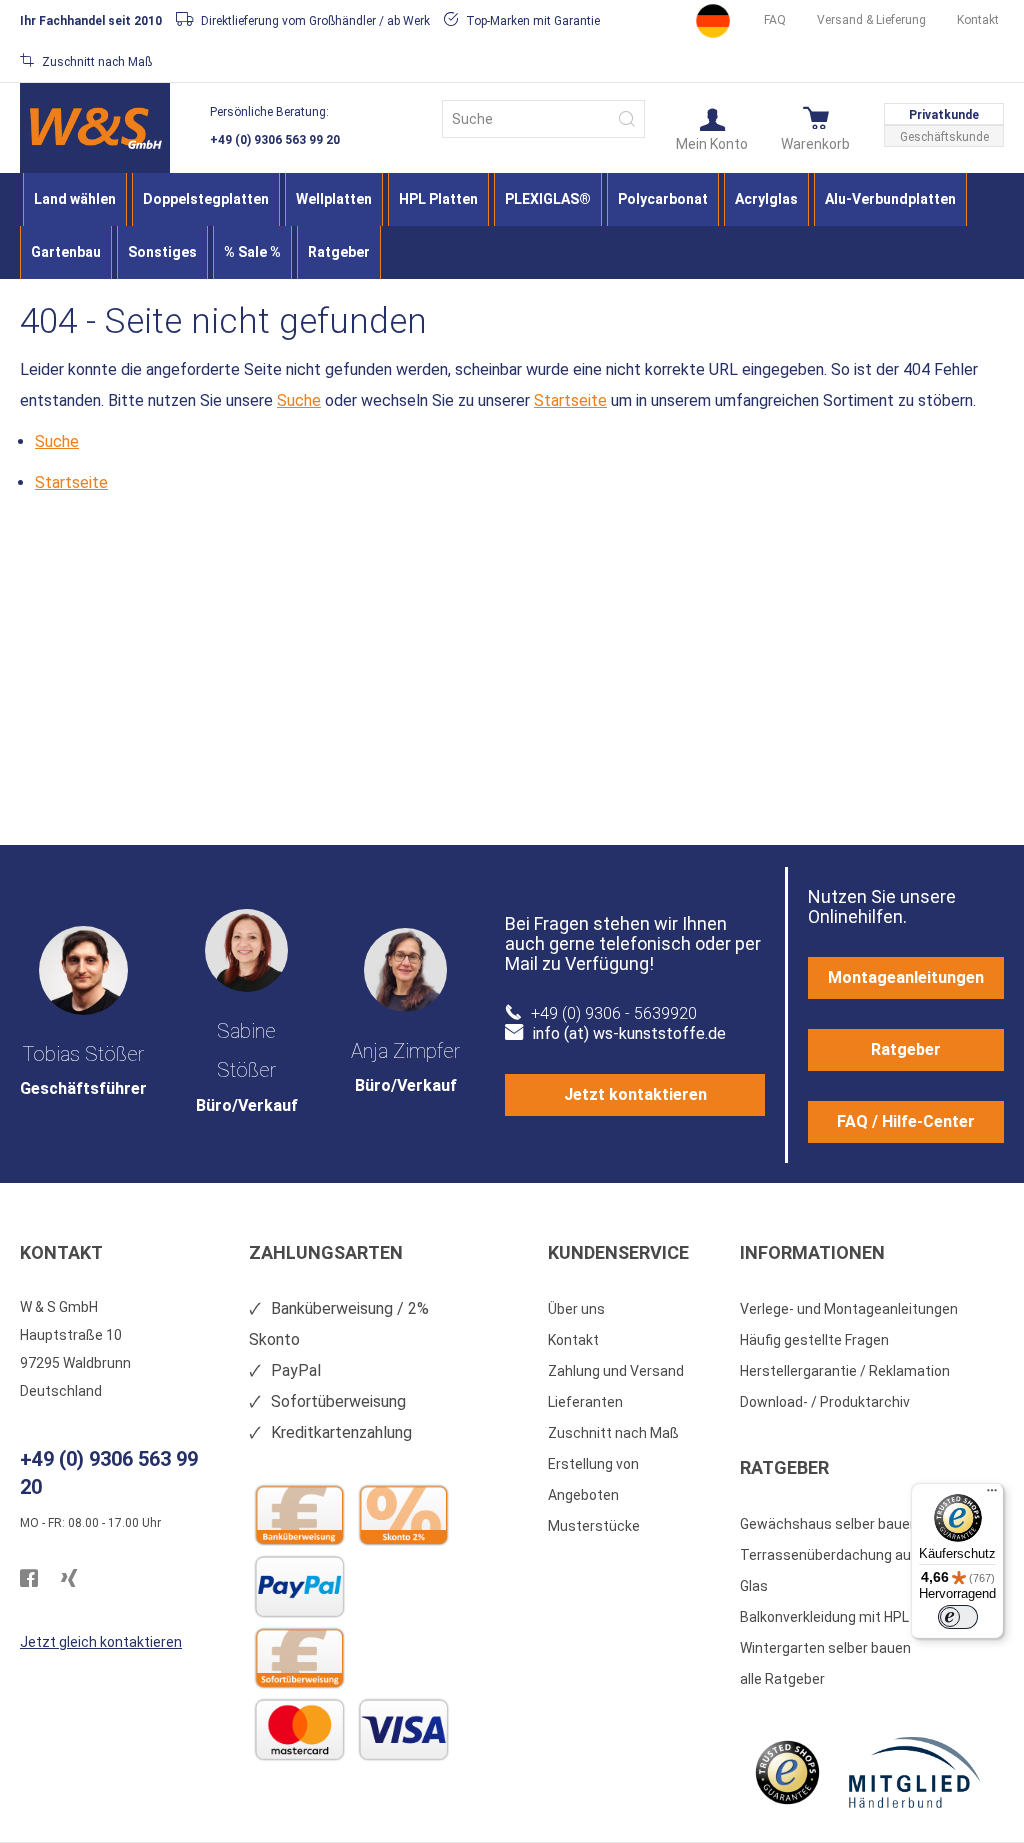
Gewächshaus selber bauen (829, 1524)
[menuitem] (75, 199)
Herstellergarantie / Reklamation (845, 1371)
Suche (299, 400)
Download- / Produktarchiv (825, 1402)
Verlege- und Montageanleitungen (849, 1309)
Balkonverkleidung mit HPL (824, 1617)
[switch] (958, 1617)
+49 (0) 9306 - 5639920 (614, 1013)
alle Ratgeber (782, 1679)
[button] (712, 128)
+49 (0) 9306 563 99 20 (275, 140)
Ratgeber (906, 1049)
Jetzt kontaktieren (635, 1094)
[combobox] (543, 119)
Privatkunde (944, 115)
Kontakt (978, 20)
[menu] (512, 226)
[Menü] (992, 1495)
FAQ (775, 20)
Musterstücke (594, 1526)
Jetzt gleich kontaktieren (101, 1642)
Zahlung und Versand (616, 1371)
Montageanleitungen (906, 977)
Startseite (570, 400)
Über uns (576, 1309)
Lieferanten (585, 1402)
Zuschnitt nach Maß (613, 1433)
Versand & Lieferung (871, 20)
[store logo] (95, 128)
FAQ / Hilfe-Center (906, 1121)
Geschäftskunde (944, 137)
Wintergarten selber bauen (825, 1648)
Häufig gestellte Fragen (814, 1340)
